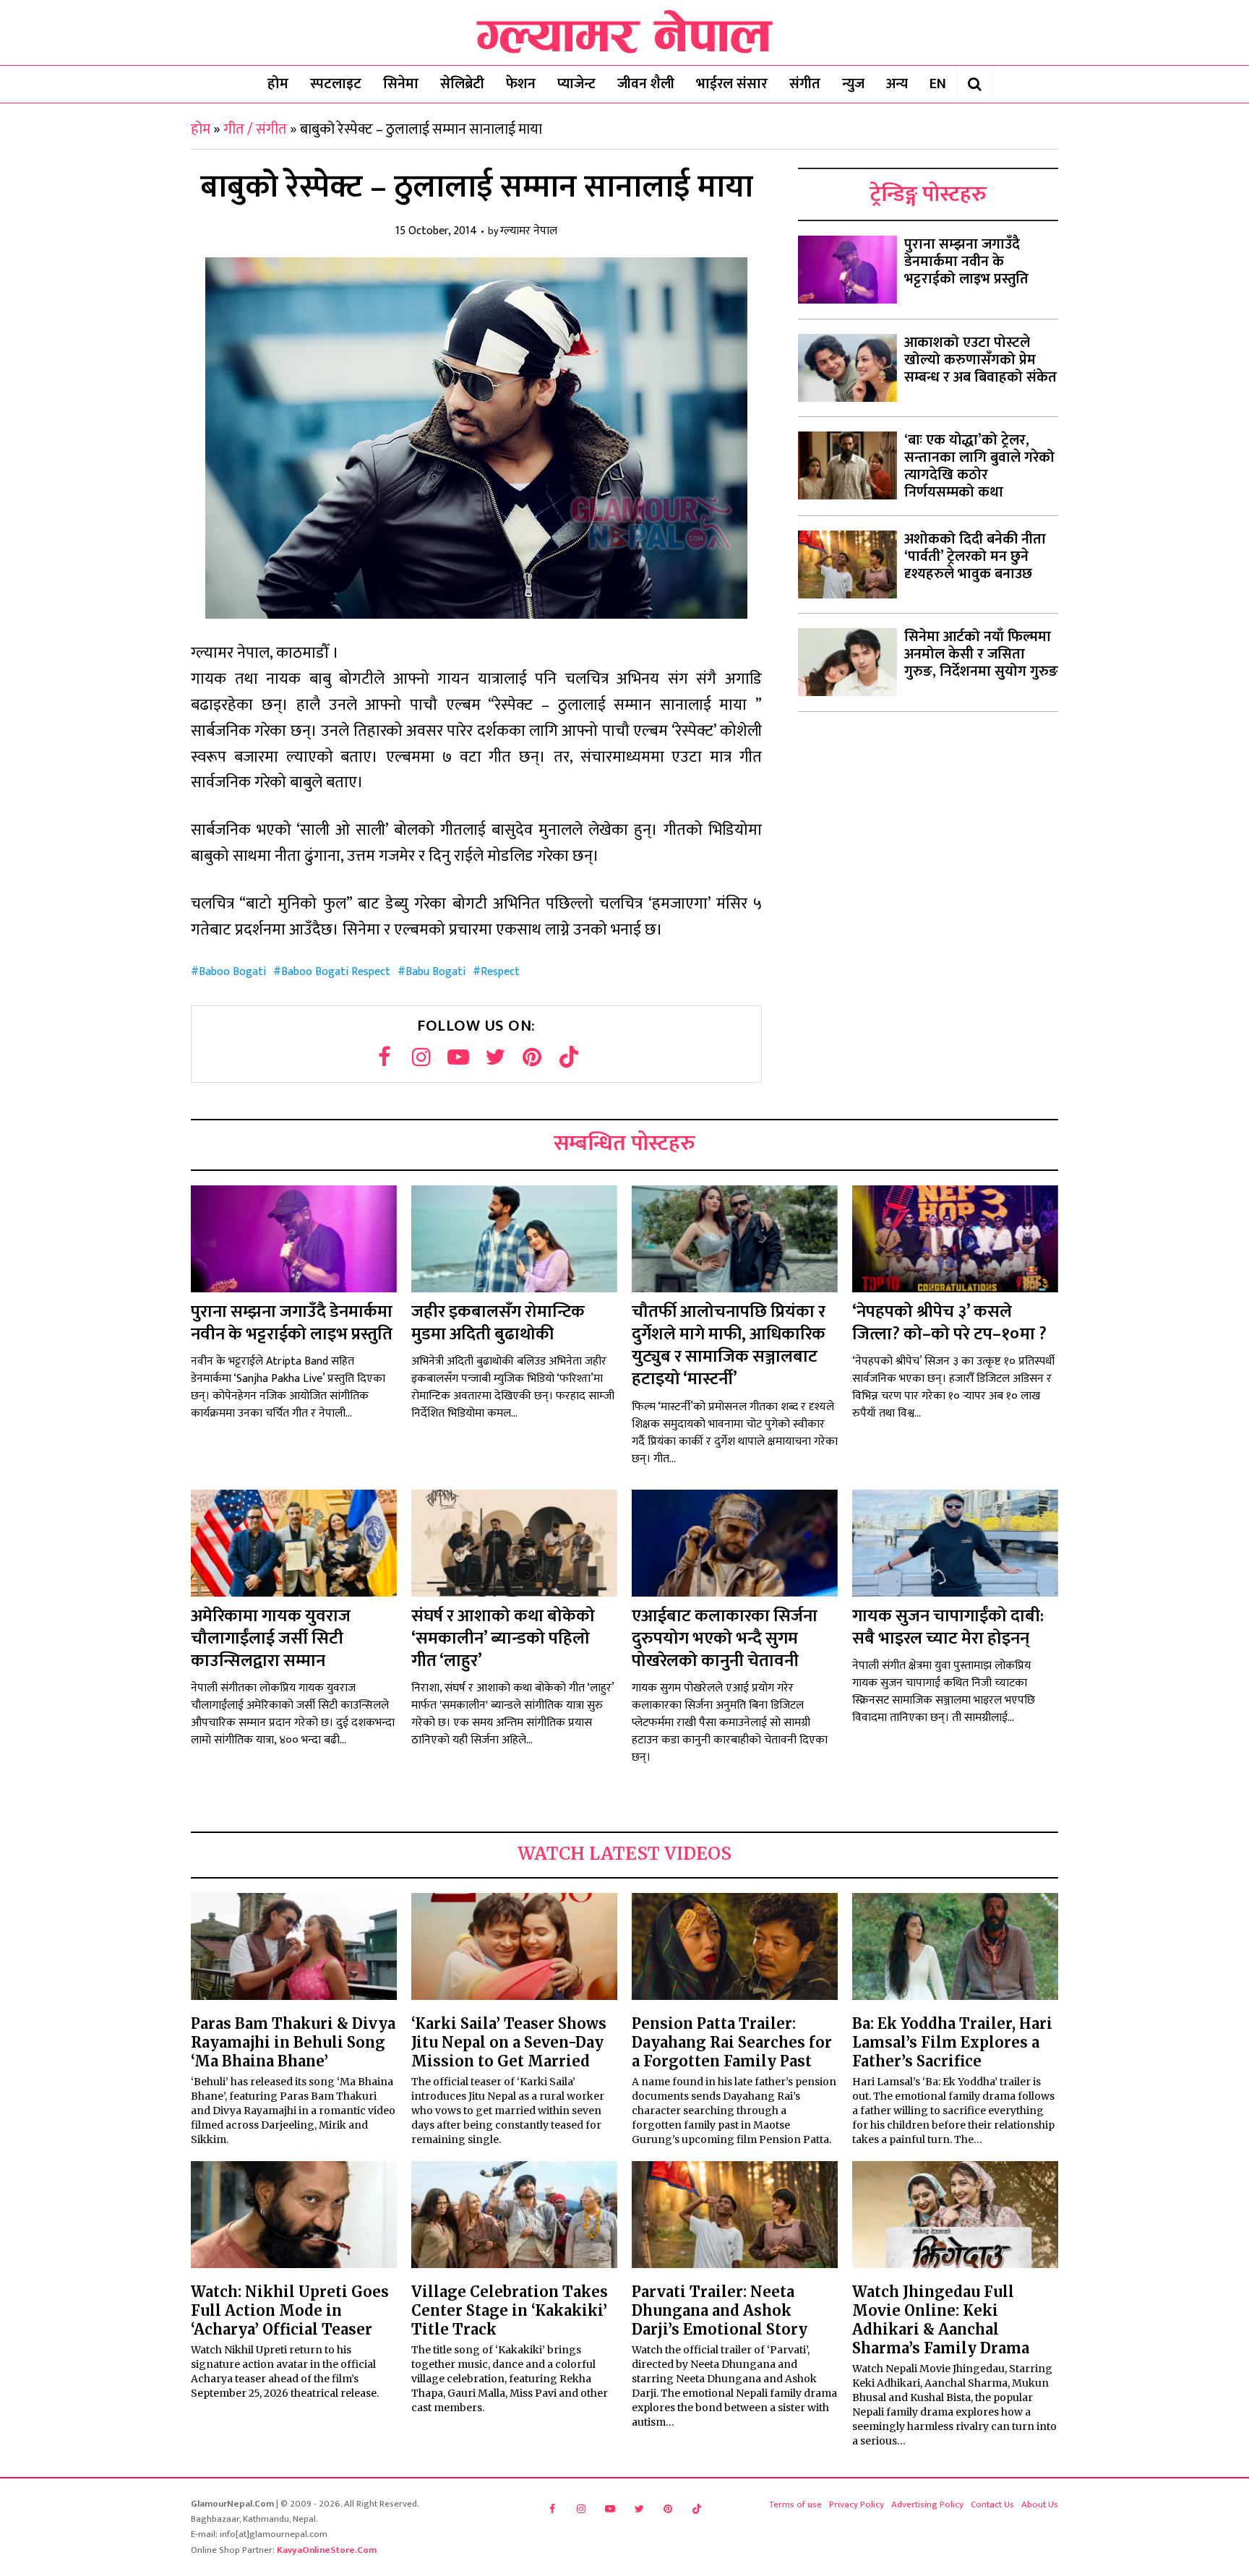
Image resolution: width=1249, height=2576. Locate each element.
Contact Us (992, 2504)
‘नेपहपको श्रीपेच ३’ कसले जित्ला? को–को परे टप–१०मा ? (949, 1323)
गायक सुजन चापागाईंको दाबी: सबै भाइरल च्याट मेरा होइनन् (948, 1627)
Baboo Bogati (232, 972)
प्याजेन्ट (576, 84)
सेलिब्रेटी (462, 84)
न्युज (853, 84)
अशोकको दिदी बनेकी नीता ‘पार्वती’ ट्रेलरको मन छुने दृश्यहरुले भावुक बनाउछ (975, 557)
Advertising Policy (927, 2504)
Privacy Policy (857, 2504)
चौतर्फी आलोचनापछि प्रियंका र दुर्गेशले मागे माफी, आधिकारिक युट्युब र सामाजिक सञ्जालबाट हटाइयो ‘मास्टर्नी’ (729, 1346)
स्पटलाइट (336, 84)
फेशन (521, 84)
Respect (500, 972)
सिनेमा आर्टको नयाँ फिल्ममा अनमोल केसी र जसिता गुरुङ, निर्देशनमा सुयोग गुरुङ (981, 654)
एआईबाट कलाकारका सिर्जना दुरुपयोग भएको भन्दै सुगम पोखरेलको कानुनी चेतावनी (725, 1639)
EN (938, 84)
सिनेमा (401, 84)
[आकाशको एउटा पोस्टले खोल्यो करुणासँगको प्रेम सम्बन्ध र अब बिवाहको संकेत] (847, 368)
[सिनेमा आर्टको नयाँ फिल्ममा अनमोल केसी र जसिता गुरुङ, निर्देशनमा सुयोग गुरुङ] (847, 662)
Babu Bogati (435, 972)
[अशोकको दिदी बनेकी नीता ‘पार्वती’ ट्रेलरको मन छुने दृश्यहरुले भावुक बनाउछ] (847, 564)
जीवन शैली (646, 84)
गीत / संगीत (255, 129)
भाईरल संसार (732, 84)
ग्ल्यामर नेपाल (529, 232)
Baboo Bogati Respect (336, 972)
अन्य (897, 84)
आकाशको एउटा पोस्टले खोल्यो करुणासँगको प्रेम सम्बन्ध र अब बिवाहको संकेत (980, 360)
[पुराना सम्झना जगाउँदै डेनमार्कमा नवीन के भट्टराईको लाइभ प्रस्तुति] (847, 270)
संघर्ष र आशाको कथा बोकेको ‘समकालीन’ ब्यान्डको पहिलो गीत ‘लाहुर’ (503, 1639)
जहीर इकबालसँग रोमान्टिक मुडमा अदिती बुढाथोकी (498, 1323)
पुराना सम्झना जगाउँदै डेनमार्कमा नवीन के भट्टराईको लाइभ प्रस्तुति (966, 262)
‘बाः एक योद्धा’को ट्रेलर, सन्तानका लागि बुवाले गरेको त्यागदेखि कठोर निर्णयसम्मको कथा (979, 466)
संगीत (805, 84)
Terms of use (795, 2504)
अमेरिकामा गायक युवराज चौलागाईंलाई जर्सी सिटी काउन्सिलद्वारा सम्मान (271, 1639)
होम (278, 84)
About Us (1040, 2504)
